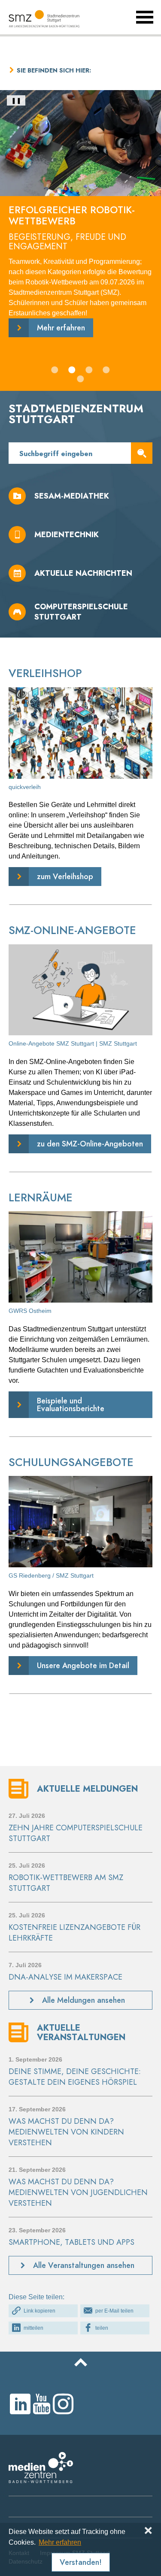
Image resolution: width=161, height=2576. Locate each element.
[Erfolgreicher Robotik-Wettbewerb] (80, 224)
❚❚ (16, 100)
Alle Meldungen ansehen (84, 2000)
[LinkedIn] (20, 2404)
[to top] (80, 2362)
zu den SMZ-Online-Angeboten (90, 1144)
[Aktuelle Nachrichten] (80, 573)
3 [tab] (90, 371)
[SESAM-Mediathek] (80, 496)
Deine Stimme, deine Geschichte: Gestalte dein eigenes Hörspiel (75, 2077)
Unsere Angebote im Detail (83, 1665)
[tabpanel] (80, 224)
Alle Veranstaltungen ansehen (84, 2265)
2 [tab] (73, 371)
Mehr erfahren (60, 2542)
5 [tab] (82, 380)
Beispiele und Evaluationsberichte (71, 1404)
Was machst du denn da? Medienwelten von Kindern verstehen (66, 2132)
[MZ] (41, 2481)
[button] (43, 2311)
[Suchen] (142, 453)
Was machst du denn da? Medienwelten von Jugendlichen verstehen (78, 2192)
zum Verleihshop (65, 876)
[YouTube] (42, 2404)
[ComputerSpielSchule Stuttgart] (80, 612)
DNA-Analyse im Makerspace (65, 1977)
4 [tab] (107, 371)
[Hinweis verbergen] (148, 2531)
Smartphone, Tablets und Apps (71, 2242)
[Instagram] (63, 2404)
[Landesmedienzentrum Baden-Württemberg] (49, 19)
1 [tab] (56, 371)
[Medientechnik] (80, 535)
